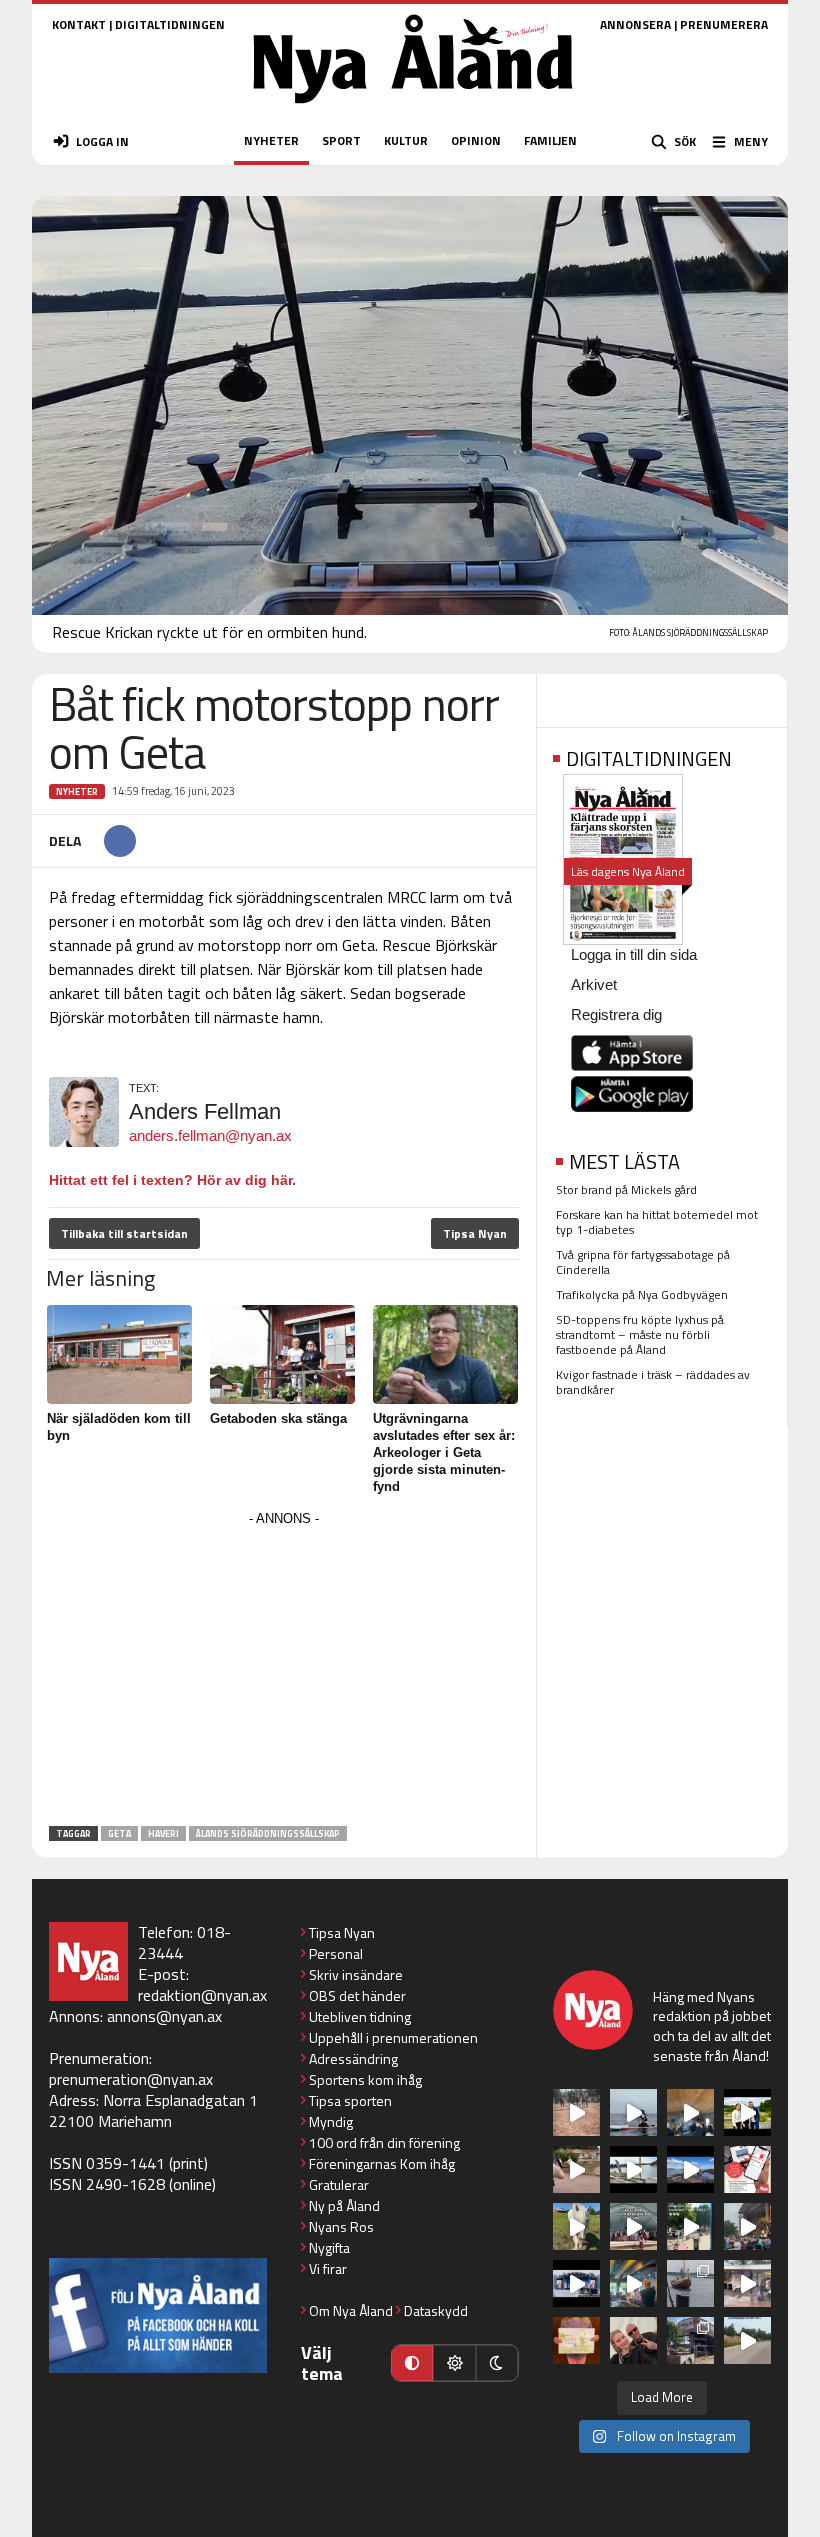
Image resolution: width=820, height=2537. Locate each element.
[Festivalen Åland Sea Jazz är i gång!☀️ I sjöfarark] (690, 2112)
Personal (336, 1953)
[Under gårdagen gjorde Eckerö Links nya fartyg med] (690, 2169)
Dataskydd (436, 2310)
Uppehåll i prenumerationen (393, 2037)
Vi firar (328, 2268)
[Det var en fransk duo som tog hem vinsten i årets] (633, 2169)
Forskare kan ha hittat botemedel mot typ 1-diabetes (657, 1222)
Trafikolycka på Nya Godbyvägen (642, 1294)
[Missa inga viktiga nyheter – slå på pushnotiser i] (747, 2169)
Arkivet (594, 984)
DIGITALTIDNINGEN (170, 24)
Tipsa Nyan (475, 1233)
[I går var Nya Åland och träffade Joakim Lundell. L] (633, 2340)
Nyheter (77, 791)
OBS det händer (357, 1995)
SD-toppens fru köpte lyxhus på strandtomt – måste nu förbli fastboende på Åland (640, 1334)
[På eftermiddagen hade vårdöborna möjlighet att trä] (747, 2112)
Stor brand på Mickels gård (626, 1189)
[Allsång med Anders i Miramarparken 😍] (576, 2283)
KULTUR (406, 140)
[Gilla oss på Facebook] (158, 2315)
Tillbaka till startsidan (124, 1233)
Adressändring (353, 2058)
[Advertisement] (284, 1672)
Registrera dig (616, 1014)
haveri (163, 1833)
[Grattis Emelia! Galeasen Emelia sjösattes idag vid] (690, 2283)
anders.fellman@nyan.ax (210, 1135)
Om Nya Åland (351, 2310)
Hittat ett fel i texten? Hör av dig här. (172, 1180)
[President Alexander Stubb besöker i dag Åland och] (576, 2169)
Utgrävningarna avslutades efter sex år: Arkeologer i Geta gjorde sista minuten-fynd (444, 1452)
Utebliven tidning (360, 2016)
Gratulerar (339, 2184)
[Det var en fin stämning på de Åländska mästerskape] (576, 2112)
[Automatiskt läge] (412, 2363)
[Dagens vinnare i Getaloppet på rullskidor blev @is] (747, 2340)
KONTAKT (79, 24)
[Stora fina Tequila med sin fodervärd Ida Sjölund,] (576, 2226)
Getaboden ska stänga (278, 1418)
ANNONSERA (635, 24)
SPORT (341, 140)
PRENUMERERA (724, 24)
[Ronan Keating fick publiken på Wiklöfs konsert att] (747, 2226)
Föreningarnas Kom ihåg (382, 2163)
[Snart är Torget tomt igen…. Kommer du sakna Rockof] (690, 2226)
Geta (119, 1833)
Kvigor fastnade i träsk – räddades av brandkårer (653, 1382)
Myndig (331, 2121)
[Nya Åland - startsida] (413, 109)
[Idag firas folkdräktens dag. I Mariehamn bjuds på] (633, 2226)
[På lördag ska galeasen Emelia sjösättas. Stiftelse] (690, 2340)
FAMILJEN (550, 140)
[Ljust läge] (454, 2363)
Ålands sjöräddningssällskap (268, 1833)
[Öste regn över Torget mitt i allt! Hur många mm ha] (747, 2283)
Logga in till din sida (634, 954)
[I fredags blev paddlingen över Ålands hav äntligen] (633, 2112)
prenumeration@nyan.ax (131, 2079)
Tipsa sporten (350, 2100)
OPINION (476, 140)
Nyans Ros (341, 2226)
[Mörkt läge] (497, 2363)
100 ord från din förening (384, 2142)
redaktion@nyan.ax (202, 1995)
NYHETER (271, 140)
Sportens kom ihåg (365, 2079)
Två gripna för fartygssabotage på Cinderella (643, 1262)
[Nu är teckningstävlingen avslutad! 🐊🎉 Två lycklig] (576, 2340)
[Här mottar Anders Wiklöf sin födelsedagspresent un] (633, 2283)
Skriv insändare (356, 1974)
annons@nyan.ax (164, 2016)
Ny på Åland (344, 2205)
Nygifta (329, 2247)
